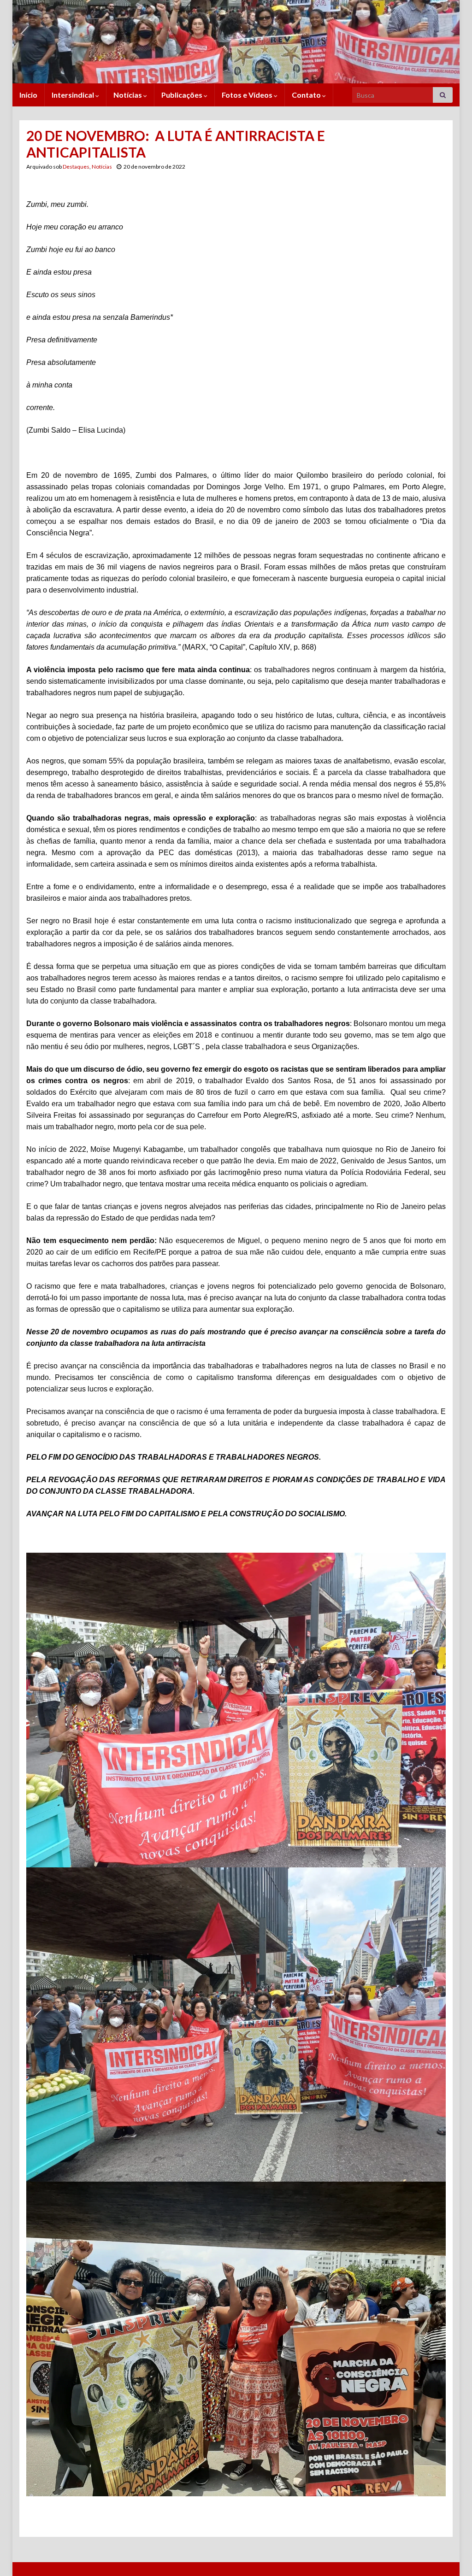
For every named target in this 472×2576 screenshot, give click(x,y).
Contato (307, 95)
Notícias (128, 95)
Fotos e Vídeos (248, 95)
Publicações (183, 95)
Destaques (76, 167)
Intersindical (74, 95)
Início (28, 95)
